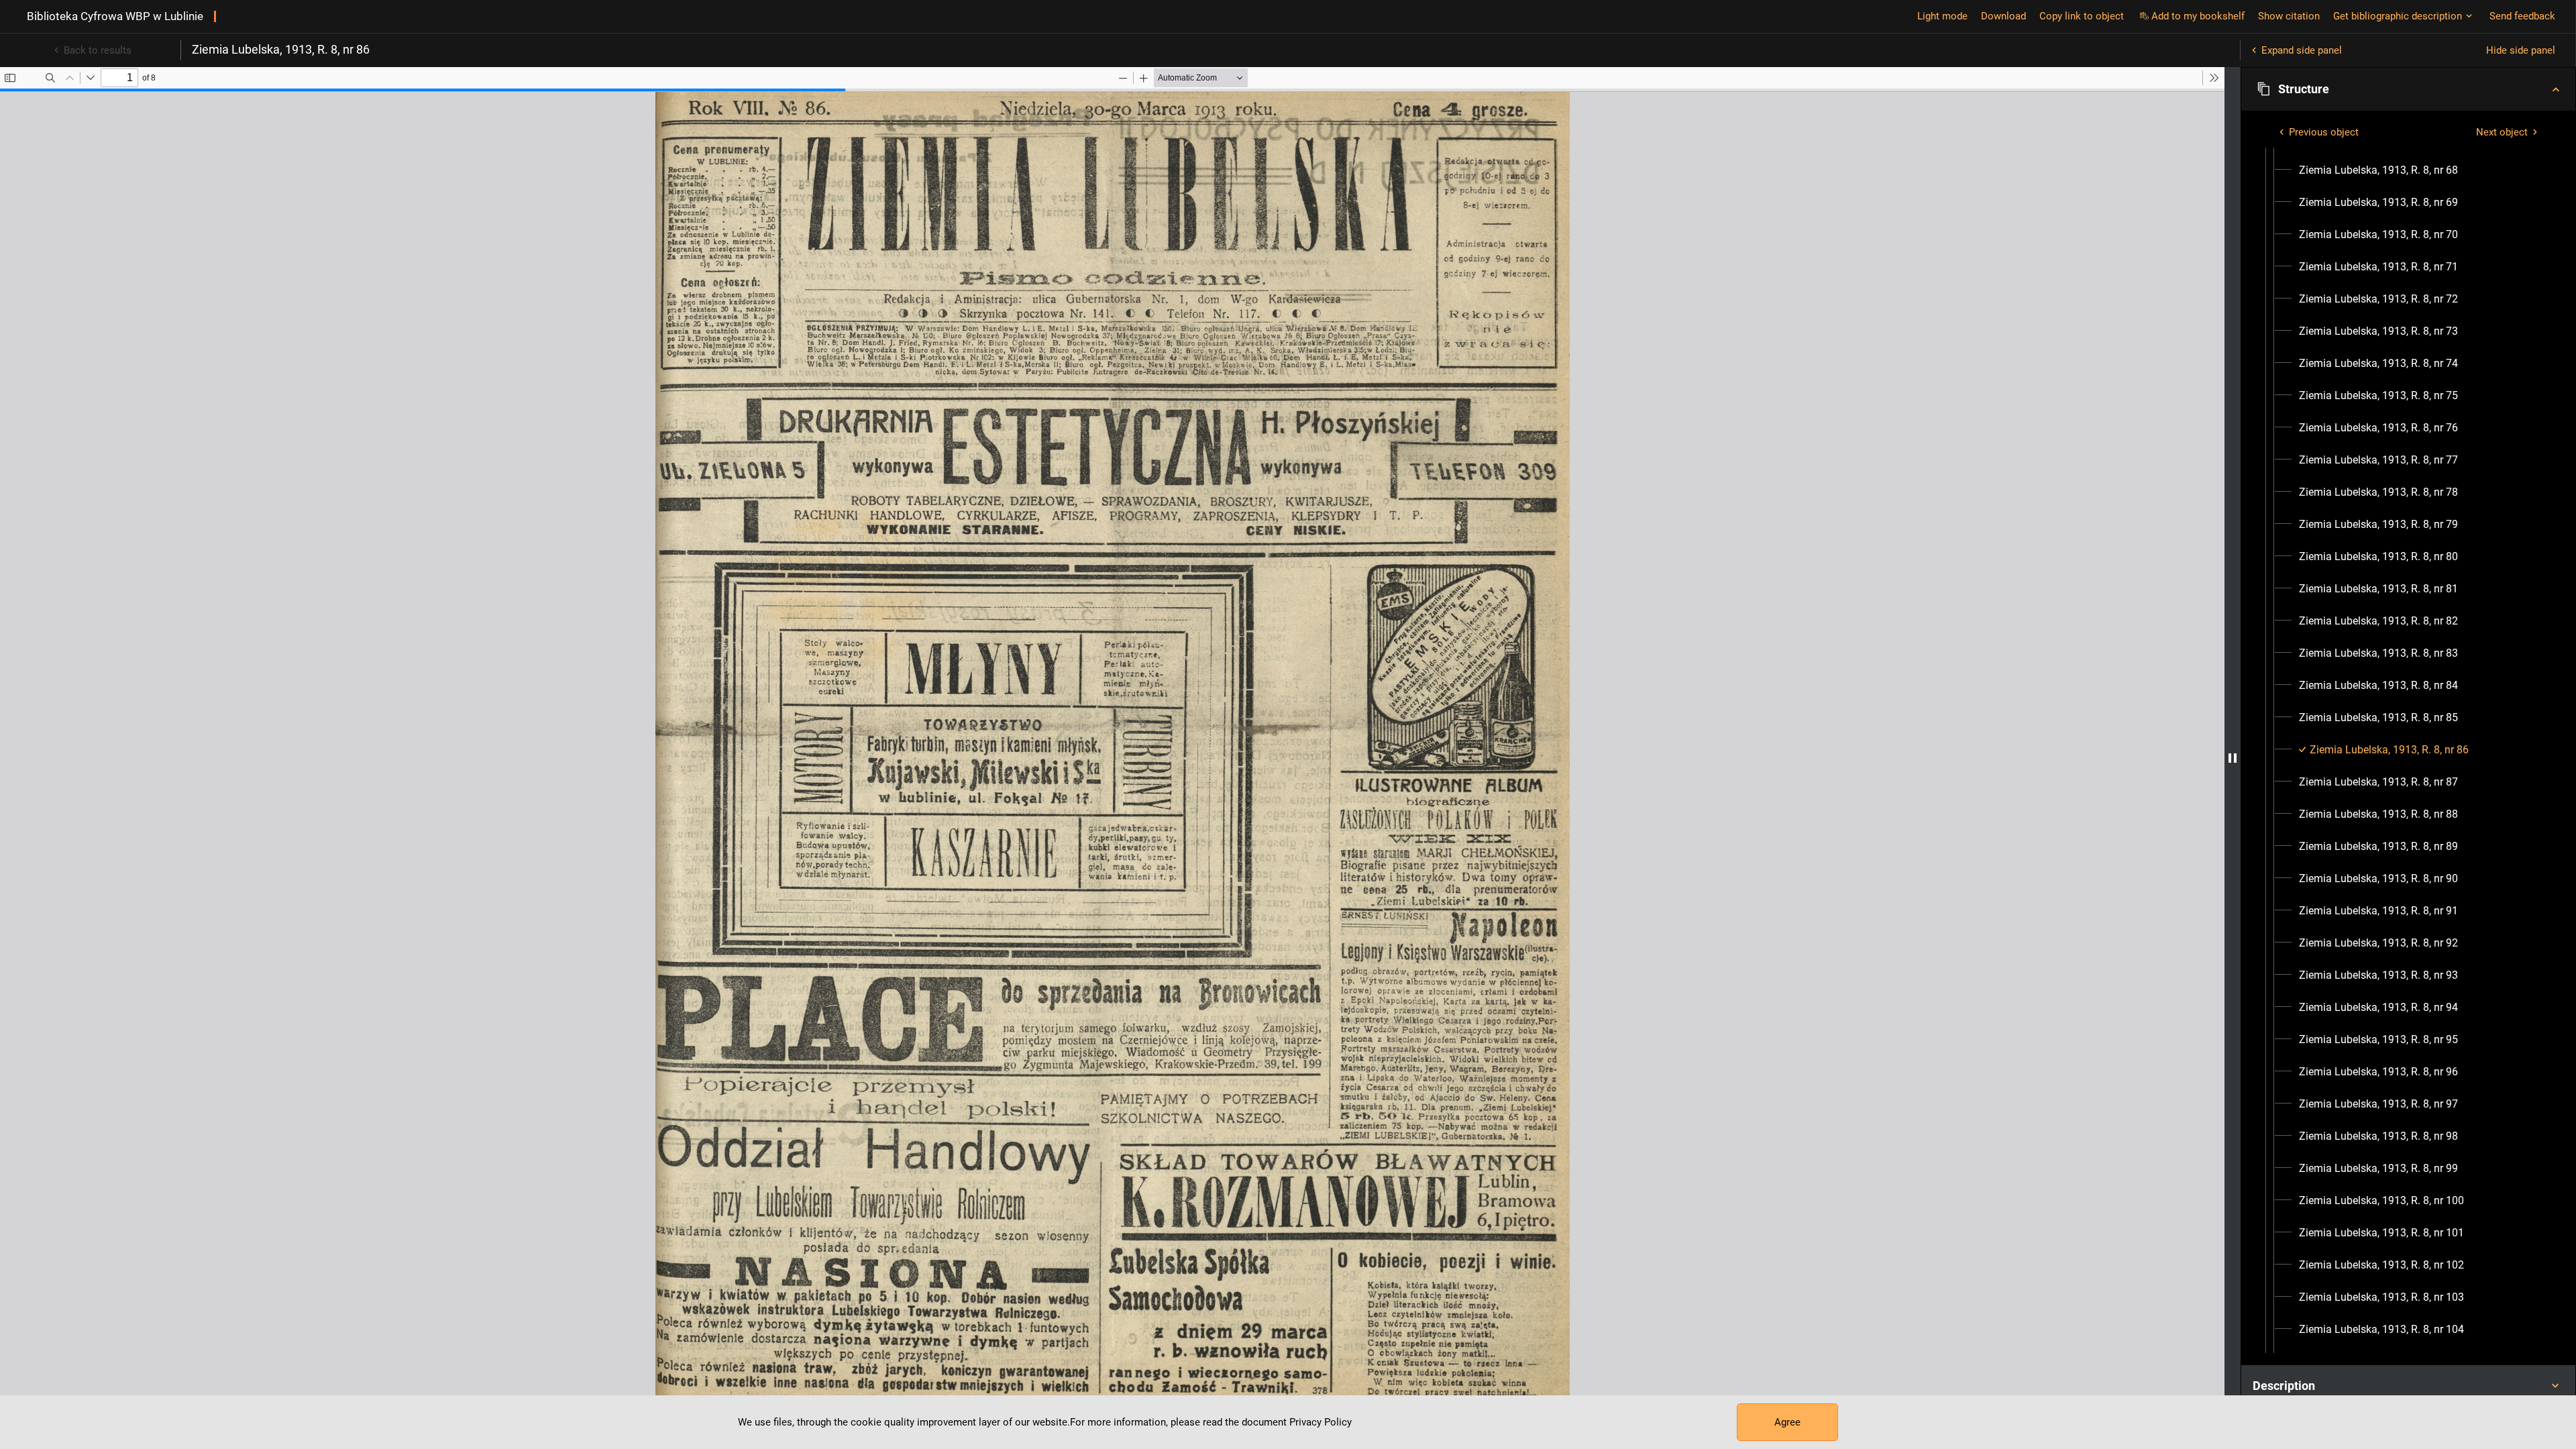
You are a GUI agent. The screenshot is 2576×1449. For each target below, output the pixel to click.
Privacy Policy (1321, 1422)
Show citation (2289, 16)
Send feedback (2522, 16)
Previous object (2324, 132)
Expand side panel (2302, 50)
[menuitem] (2378, 170)
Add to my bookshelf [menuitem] (2198, 16)
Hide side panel (2521, 50)
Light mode (1942, 16)
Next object (2502, 132)
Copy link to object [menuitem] (2082, 16)
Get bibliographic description (2398, 16)
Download (2003, 16)
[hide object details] (2233, 758)
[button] (2408, 89)
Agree (1787, 1422)
